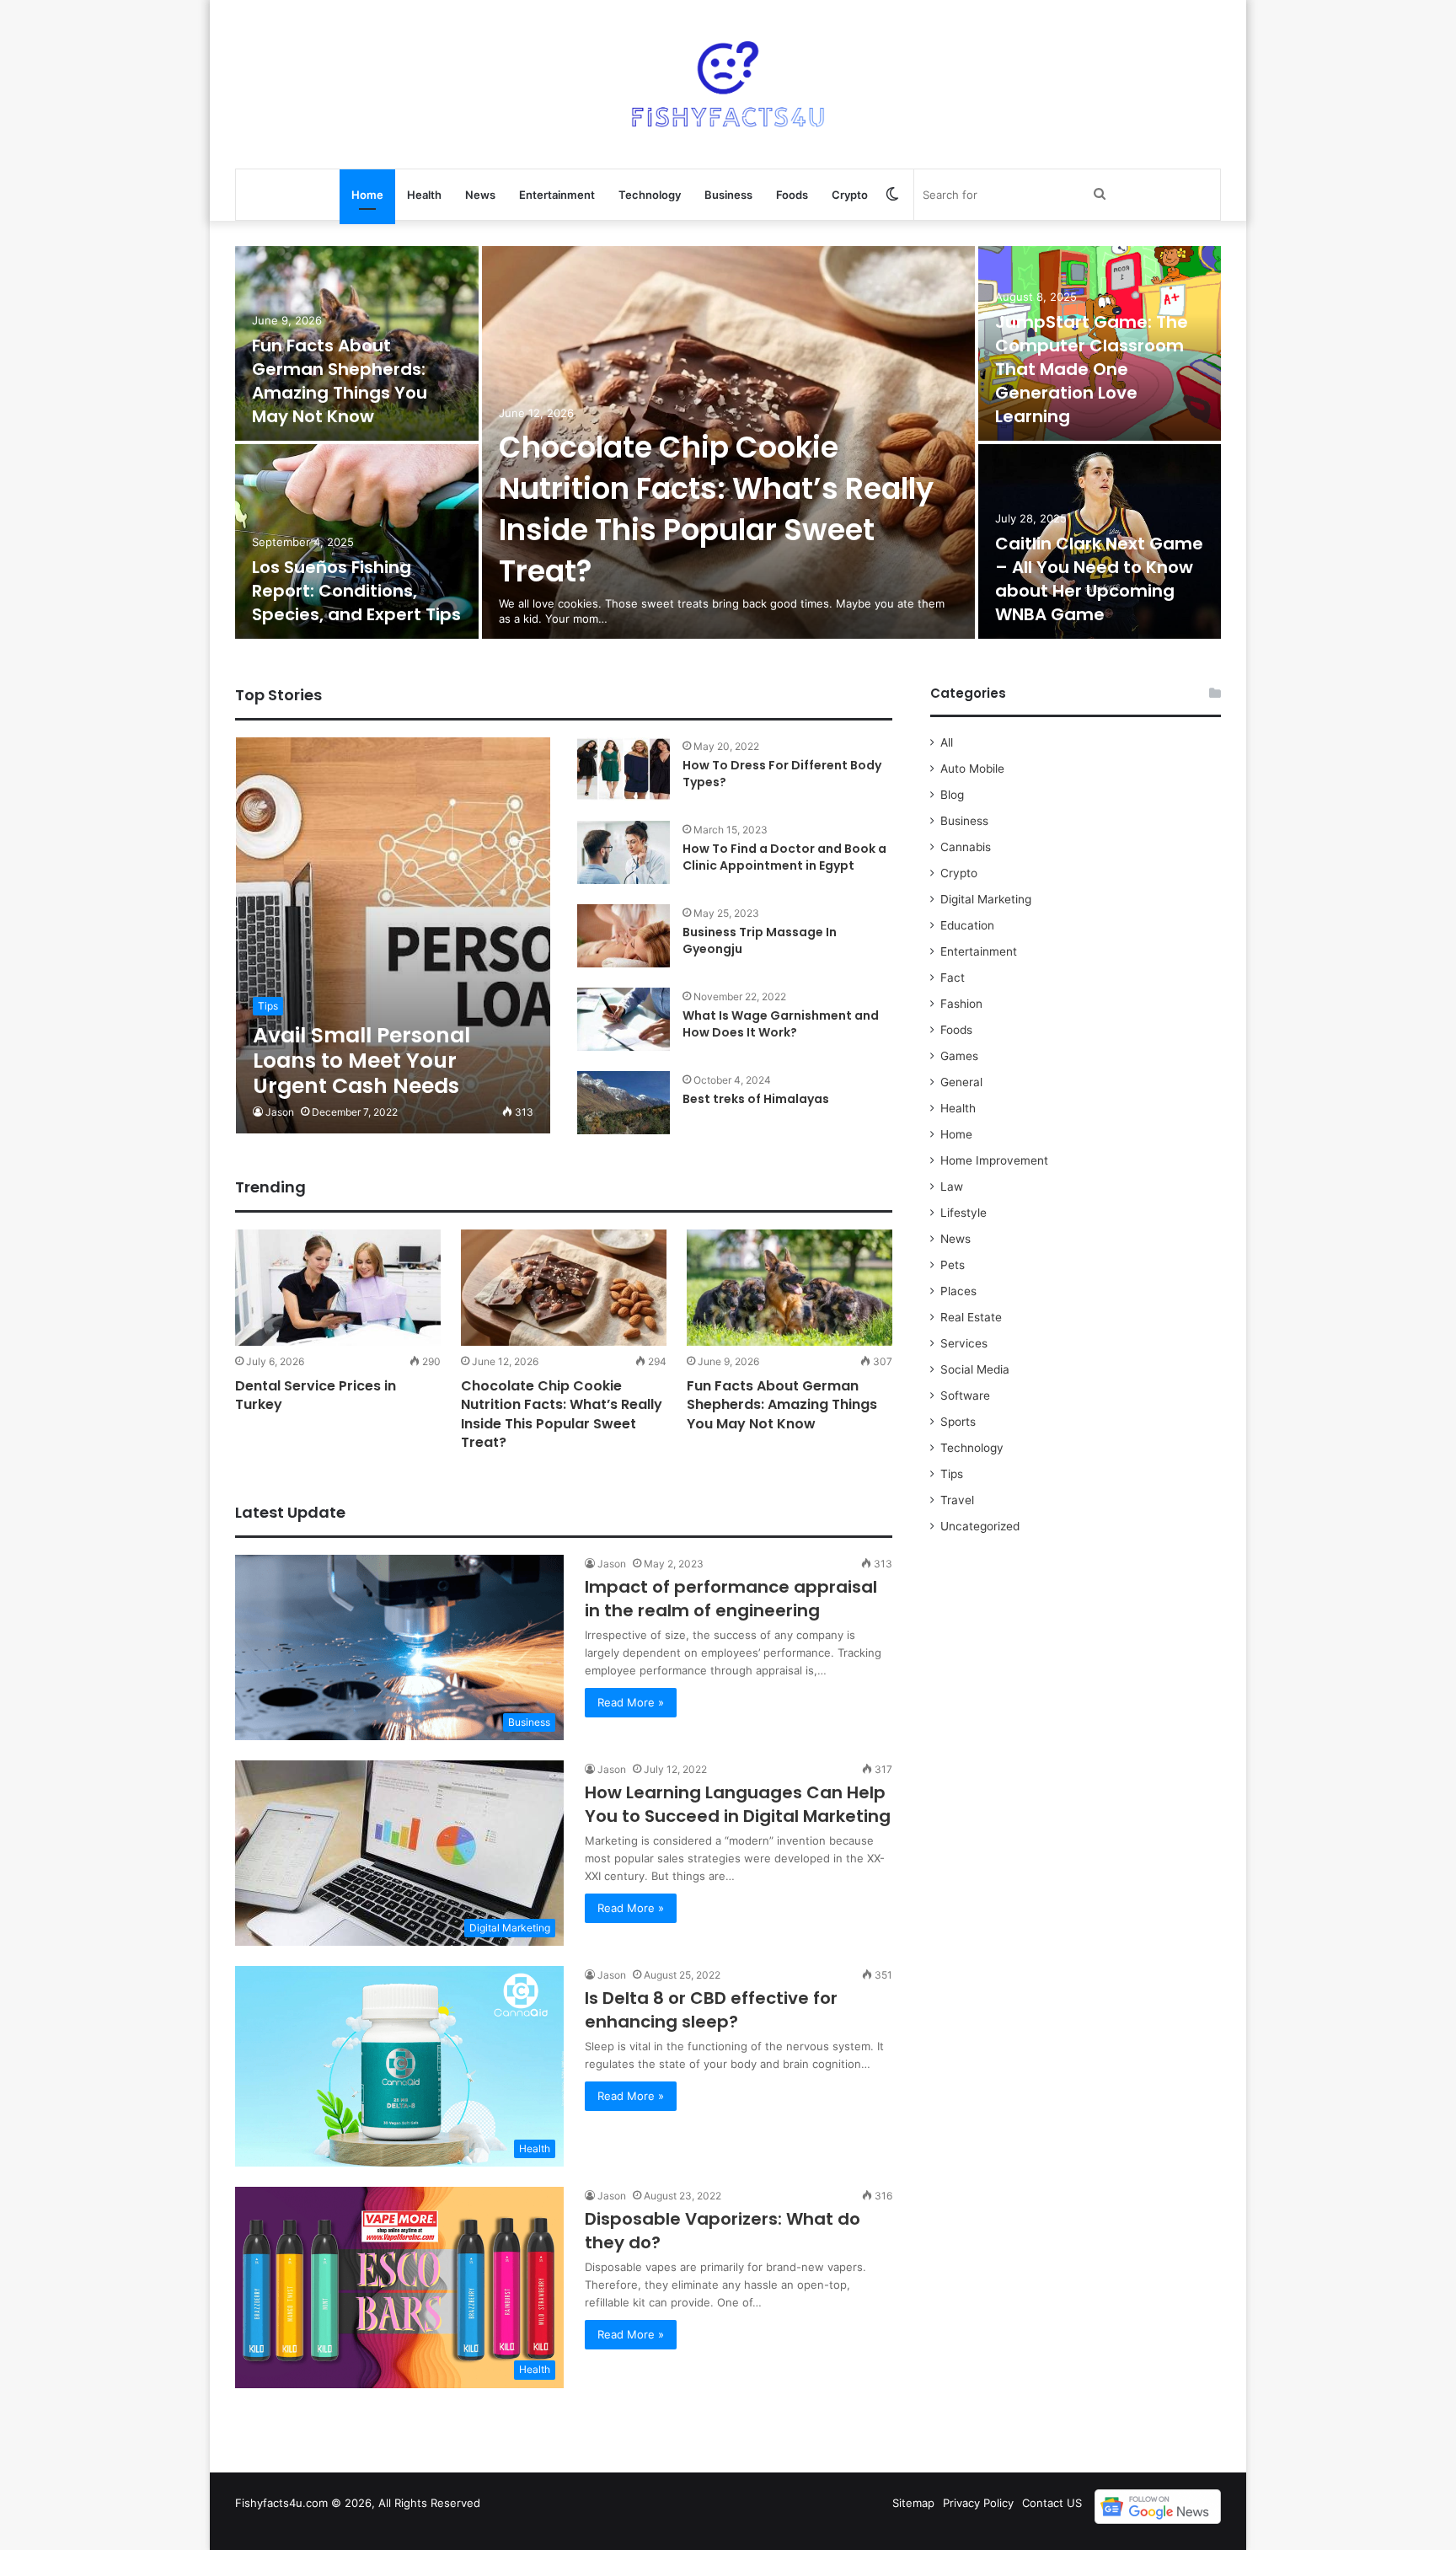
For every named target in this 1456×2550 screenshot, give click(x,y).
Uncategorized (980, 1526)
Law (952, 1187)
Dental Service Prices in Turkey (316, 1395)
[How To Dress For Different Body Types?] (624, 769)
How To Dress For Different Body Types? (782, 774)
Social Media (975, 1369)
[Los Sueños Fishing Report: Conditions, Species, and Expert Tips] (357, 541)
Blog (952, 795)
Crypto (850, 195)
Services (964, 1343)
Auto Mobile (972, 769)
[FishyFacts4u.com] (728, 84)
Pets (953, 1265)
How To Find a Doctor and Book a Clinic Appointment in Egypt (784, 857)
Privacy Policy (978, 2503)
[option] (728, 444)
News (480, 195)
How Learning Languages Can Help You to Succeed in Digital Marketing (738, 1804)
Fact (953, 978)
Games (959, 1056)
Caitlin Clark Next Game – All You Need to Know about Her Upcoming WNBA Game (1099, 579)
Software (965, 1396)
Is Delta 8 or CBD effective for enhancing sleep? (711, 2010)
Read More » (631, 1702)
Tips (952, 1474)
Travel (957, 1500)
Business (728, 195)
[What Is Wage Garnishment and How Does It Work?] (624, 1019)
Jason (280, 1112)
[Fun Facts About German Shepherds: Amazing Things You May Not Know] (790, 1288)
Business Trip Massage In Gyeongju (760, 940)
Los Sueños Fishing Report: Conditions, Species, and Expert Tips (356, 591)
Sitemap (913, 2503)
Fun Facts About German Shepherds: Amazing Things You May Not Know (340, 381)
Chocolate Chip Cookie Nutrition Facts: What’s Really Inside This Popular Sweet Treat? (716, 509)
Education (967, 925)
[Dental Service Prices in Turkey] (338, 1288)
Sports (958, 1422)
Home (367, 195)
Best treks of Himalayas (756, 1099)
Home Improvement (994, 1160)
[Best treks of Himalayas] (624, 1103)
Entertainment (557, 195)
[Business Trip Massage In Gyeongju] (624, 936)
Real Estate (971, 1317)
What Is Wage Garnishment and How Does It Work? (781, 1024)
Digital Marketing (986, 899)
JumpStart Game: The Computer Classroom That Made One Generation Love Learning (1092, 369)
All (947, 742)
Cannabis (966, 847)
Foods (792, 195)
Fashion (961, 1004)
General (961, 1082)
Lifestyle (964, 1213)
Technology (650, 195)
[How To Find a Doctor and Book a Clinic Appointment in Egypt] (624, 852)
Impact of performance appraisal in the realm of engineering (731, 1599)
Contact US (1052, 2503)
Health (424, 195)
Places (958, 1291)
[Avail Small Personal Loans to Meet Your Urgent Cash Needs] (393, 935)
